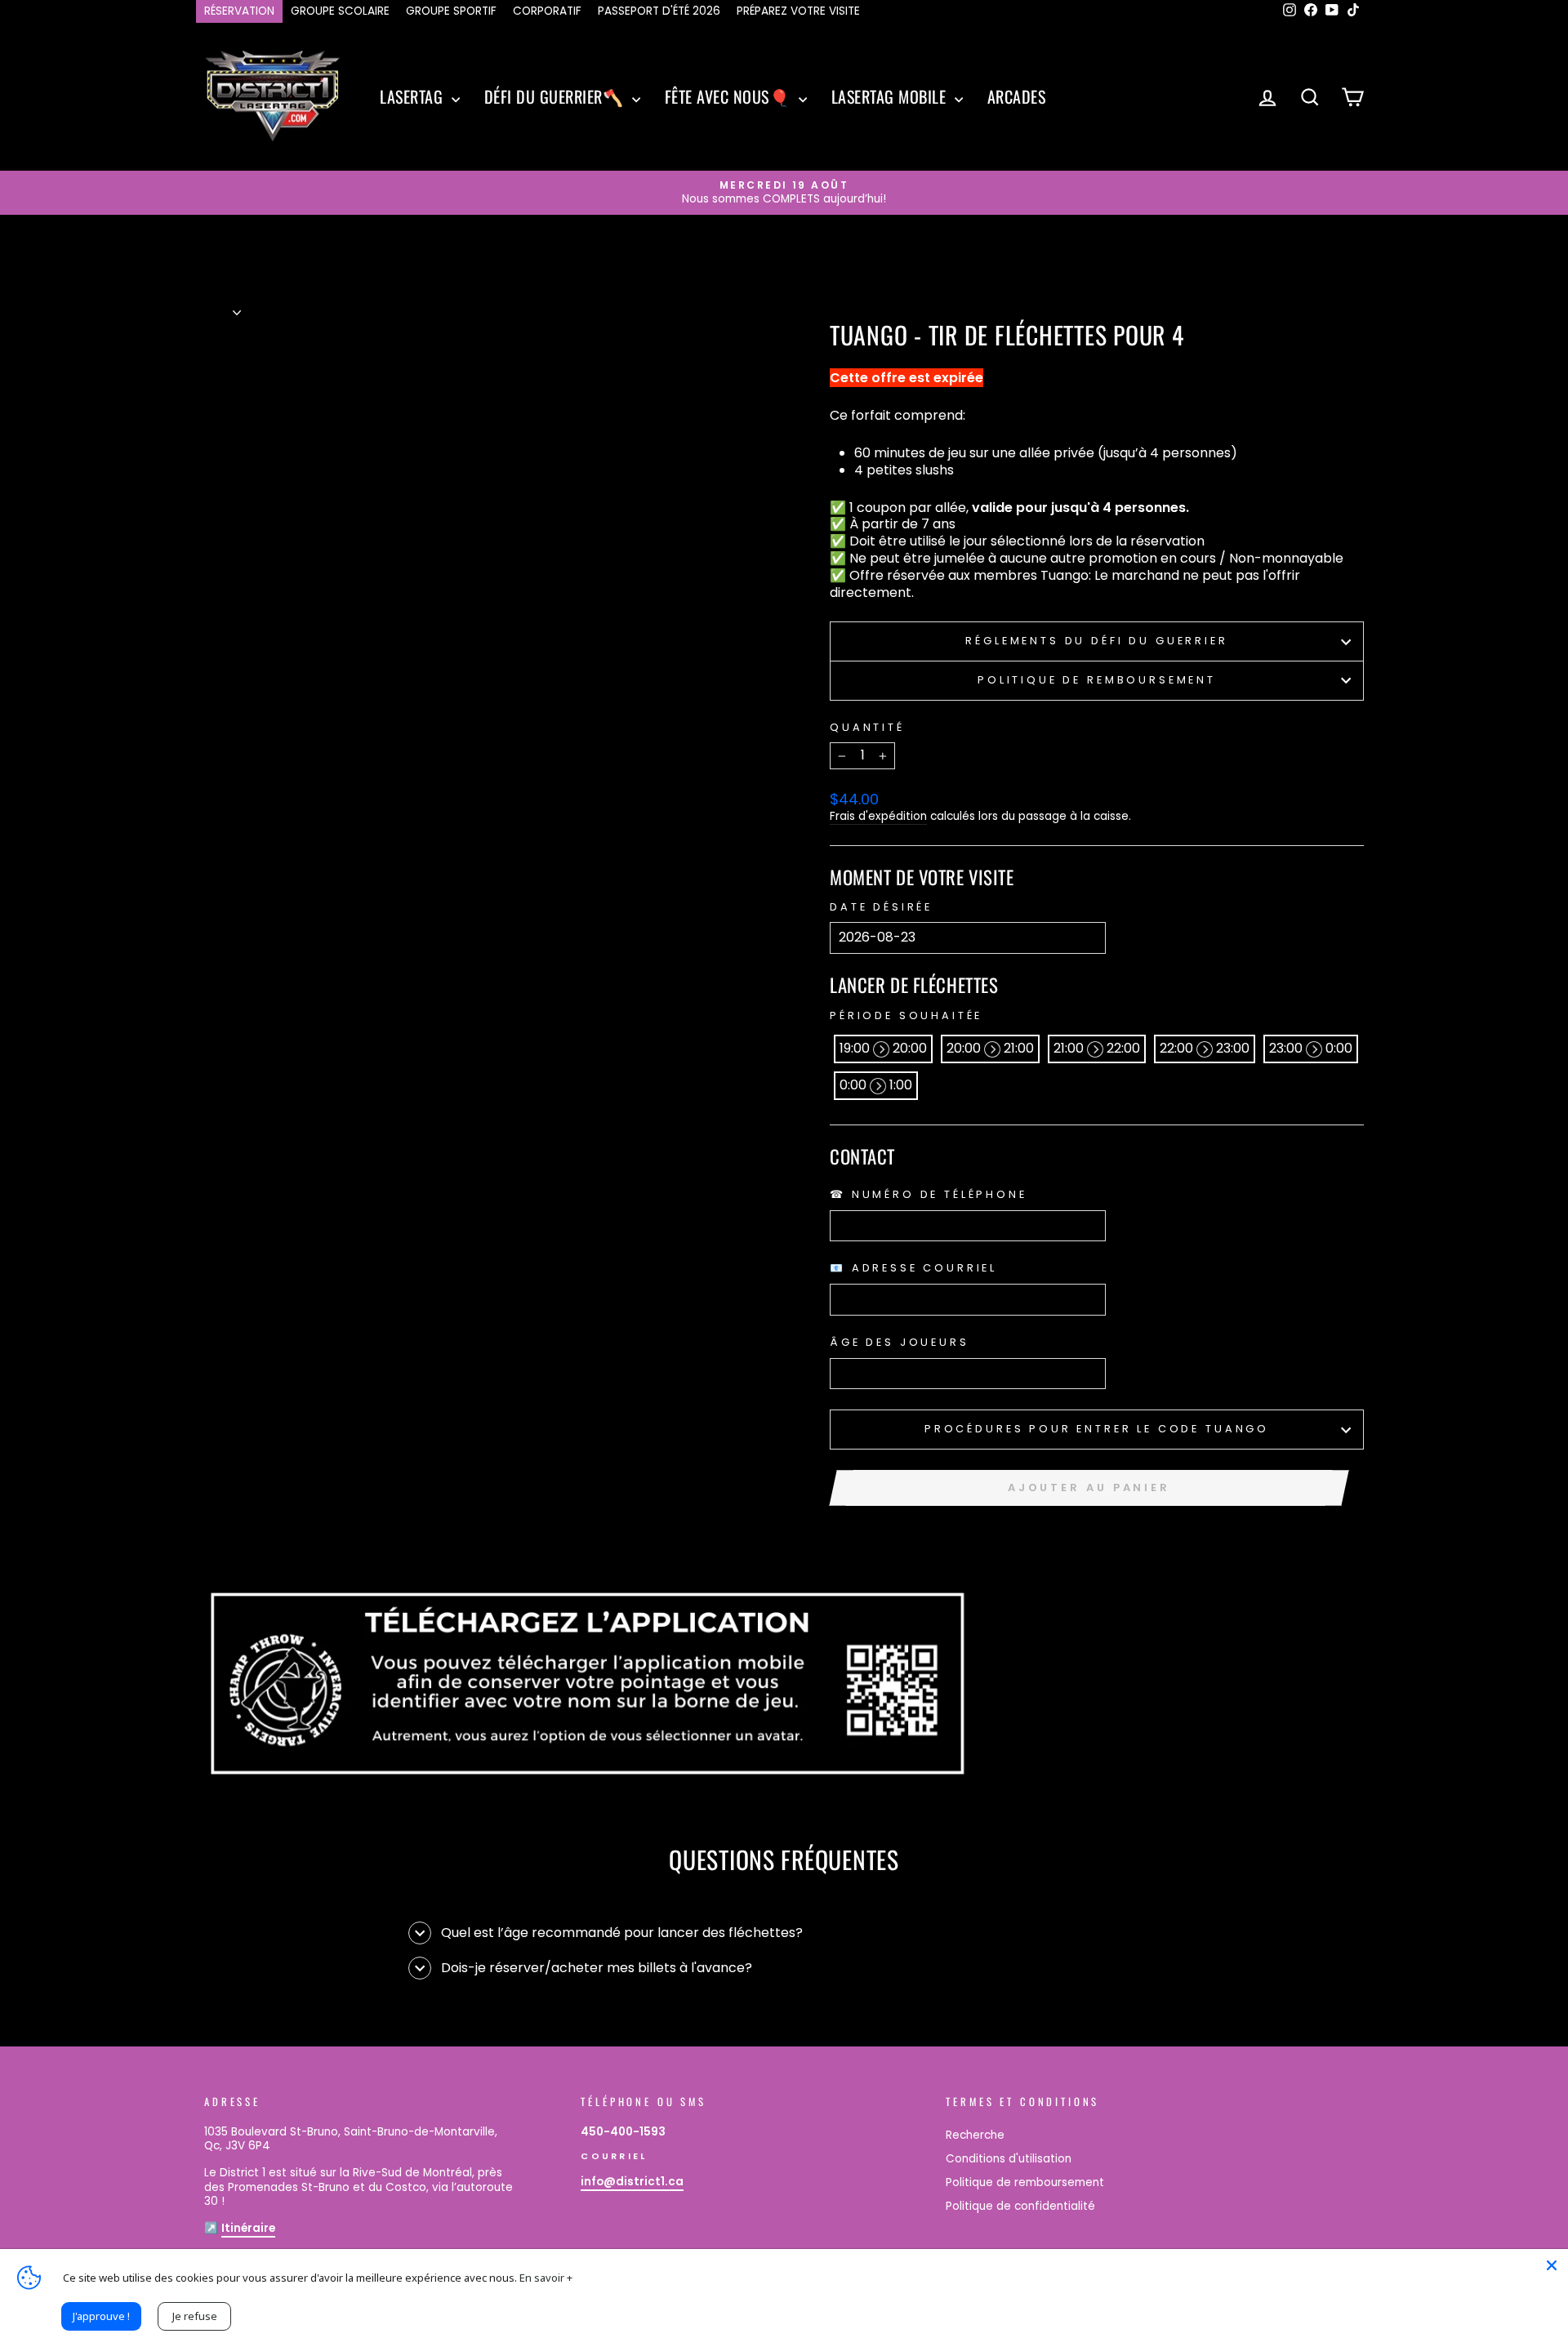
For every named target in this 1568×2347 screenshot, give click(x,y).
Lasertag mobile (891, 96)
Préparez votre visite (798, 11)
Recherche (975, 2135)
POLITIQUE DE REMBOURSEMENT (1097, 680)
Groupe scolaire (340, 11)
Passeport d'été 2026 (659, 11)
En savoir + (546, 2278)
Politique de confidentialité (1020, 2206)
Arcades (1017, 96)
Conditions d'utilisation (1009, 2159)
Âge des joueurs (900, 1343)
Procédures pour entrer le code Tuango (1097, 1429)
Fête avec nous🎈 (730, 96)
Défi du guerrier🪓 (556, 96)
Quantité (867, 728)
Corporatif (547, 11)
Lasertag (414, 96)
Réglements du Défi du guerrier (1096, 641)
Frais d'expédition (878, 817)
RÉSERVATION (239, 11)
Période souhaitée (906, 1016)
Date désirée (881, 907)
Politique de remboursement (1025, 2182)
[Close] (1552, 2265)
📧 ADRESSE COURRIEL (913, 1268)
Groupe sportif (451, 11)
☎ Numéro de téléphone (929, 1195)
